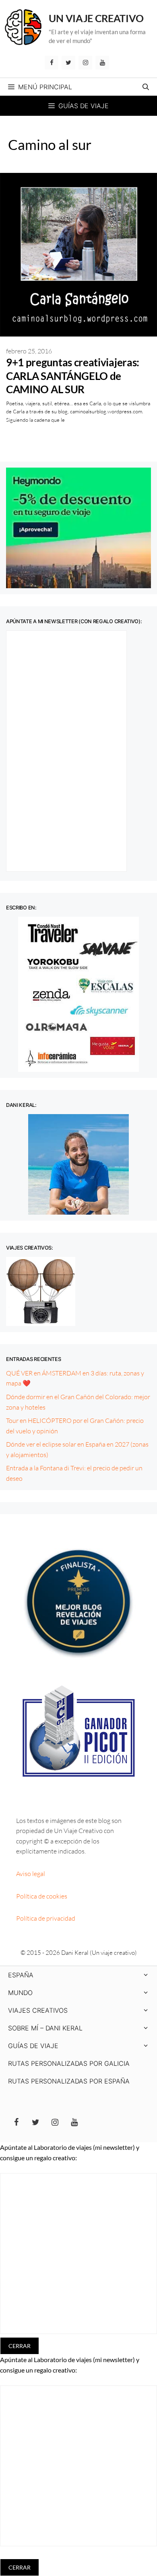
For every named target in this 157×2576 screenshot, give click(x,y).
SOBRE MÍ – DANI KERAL (45, 2028)
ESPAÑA (21, 1975)
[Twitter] (68, 63)
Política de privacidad (46, 1918)
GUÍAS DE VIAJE (33, 2046)
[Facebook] (52, 63)
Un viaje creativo (96, 18)
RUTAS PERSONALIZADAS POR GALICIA (69, 2063)
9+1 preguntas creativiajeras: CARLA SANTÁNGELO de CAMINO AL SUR (73, 376)
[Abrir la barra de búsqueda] (146, 87)
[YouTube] (102, 63)
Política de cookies (42, 1896)
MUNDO (20, 1993)
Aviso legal (31, 1874)
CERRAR (20, 2346)
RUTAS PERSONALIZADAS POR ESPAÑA (69, 2081)
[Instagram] (85, 63)
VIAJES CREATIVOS (38, 2010)
